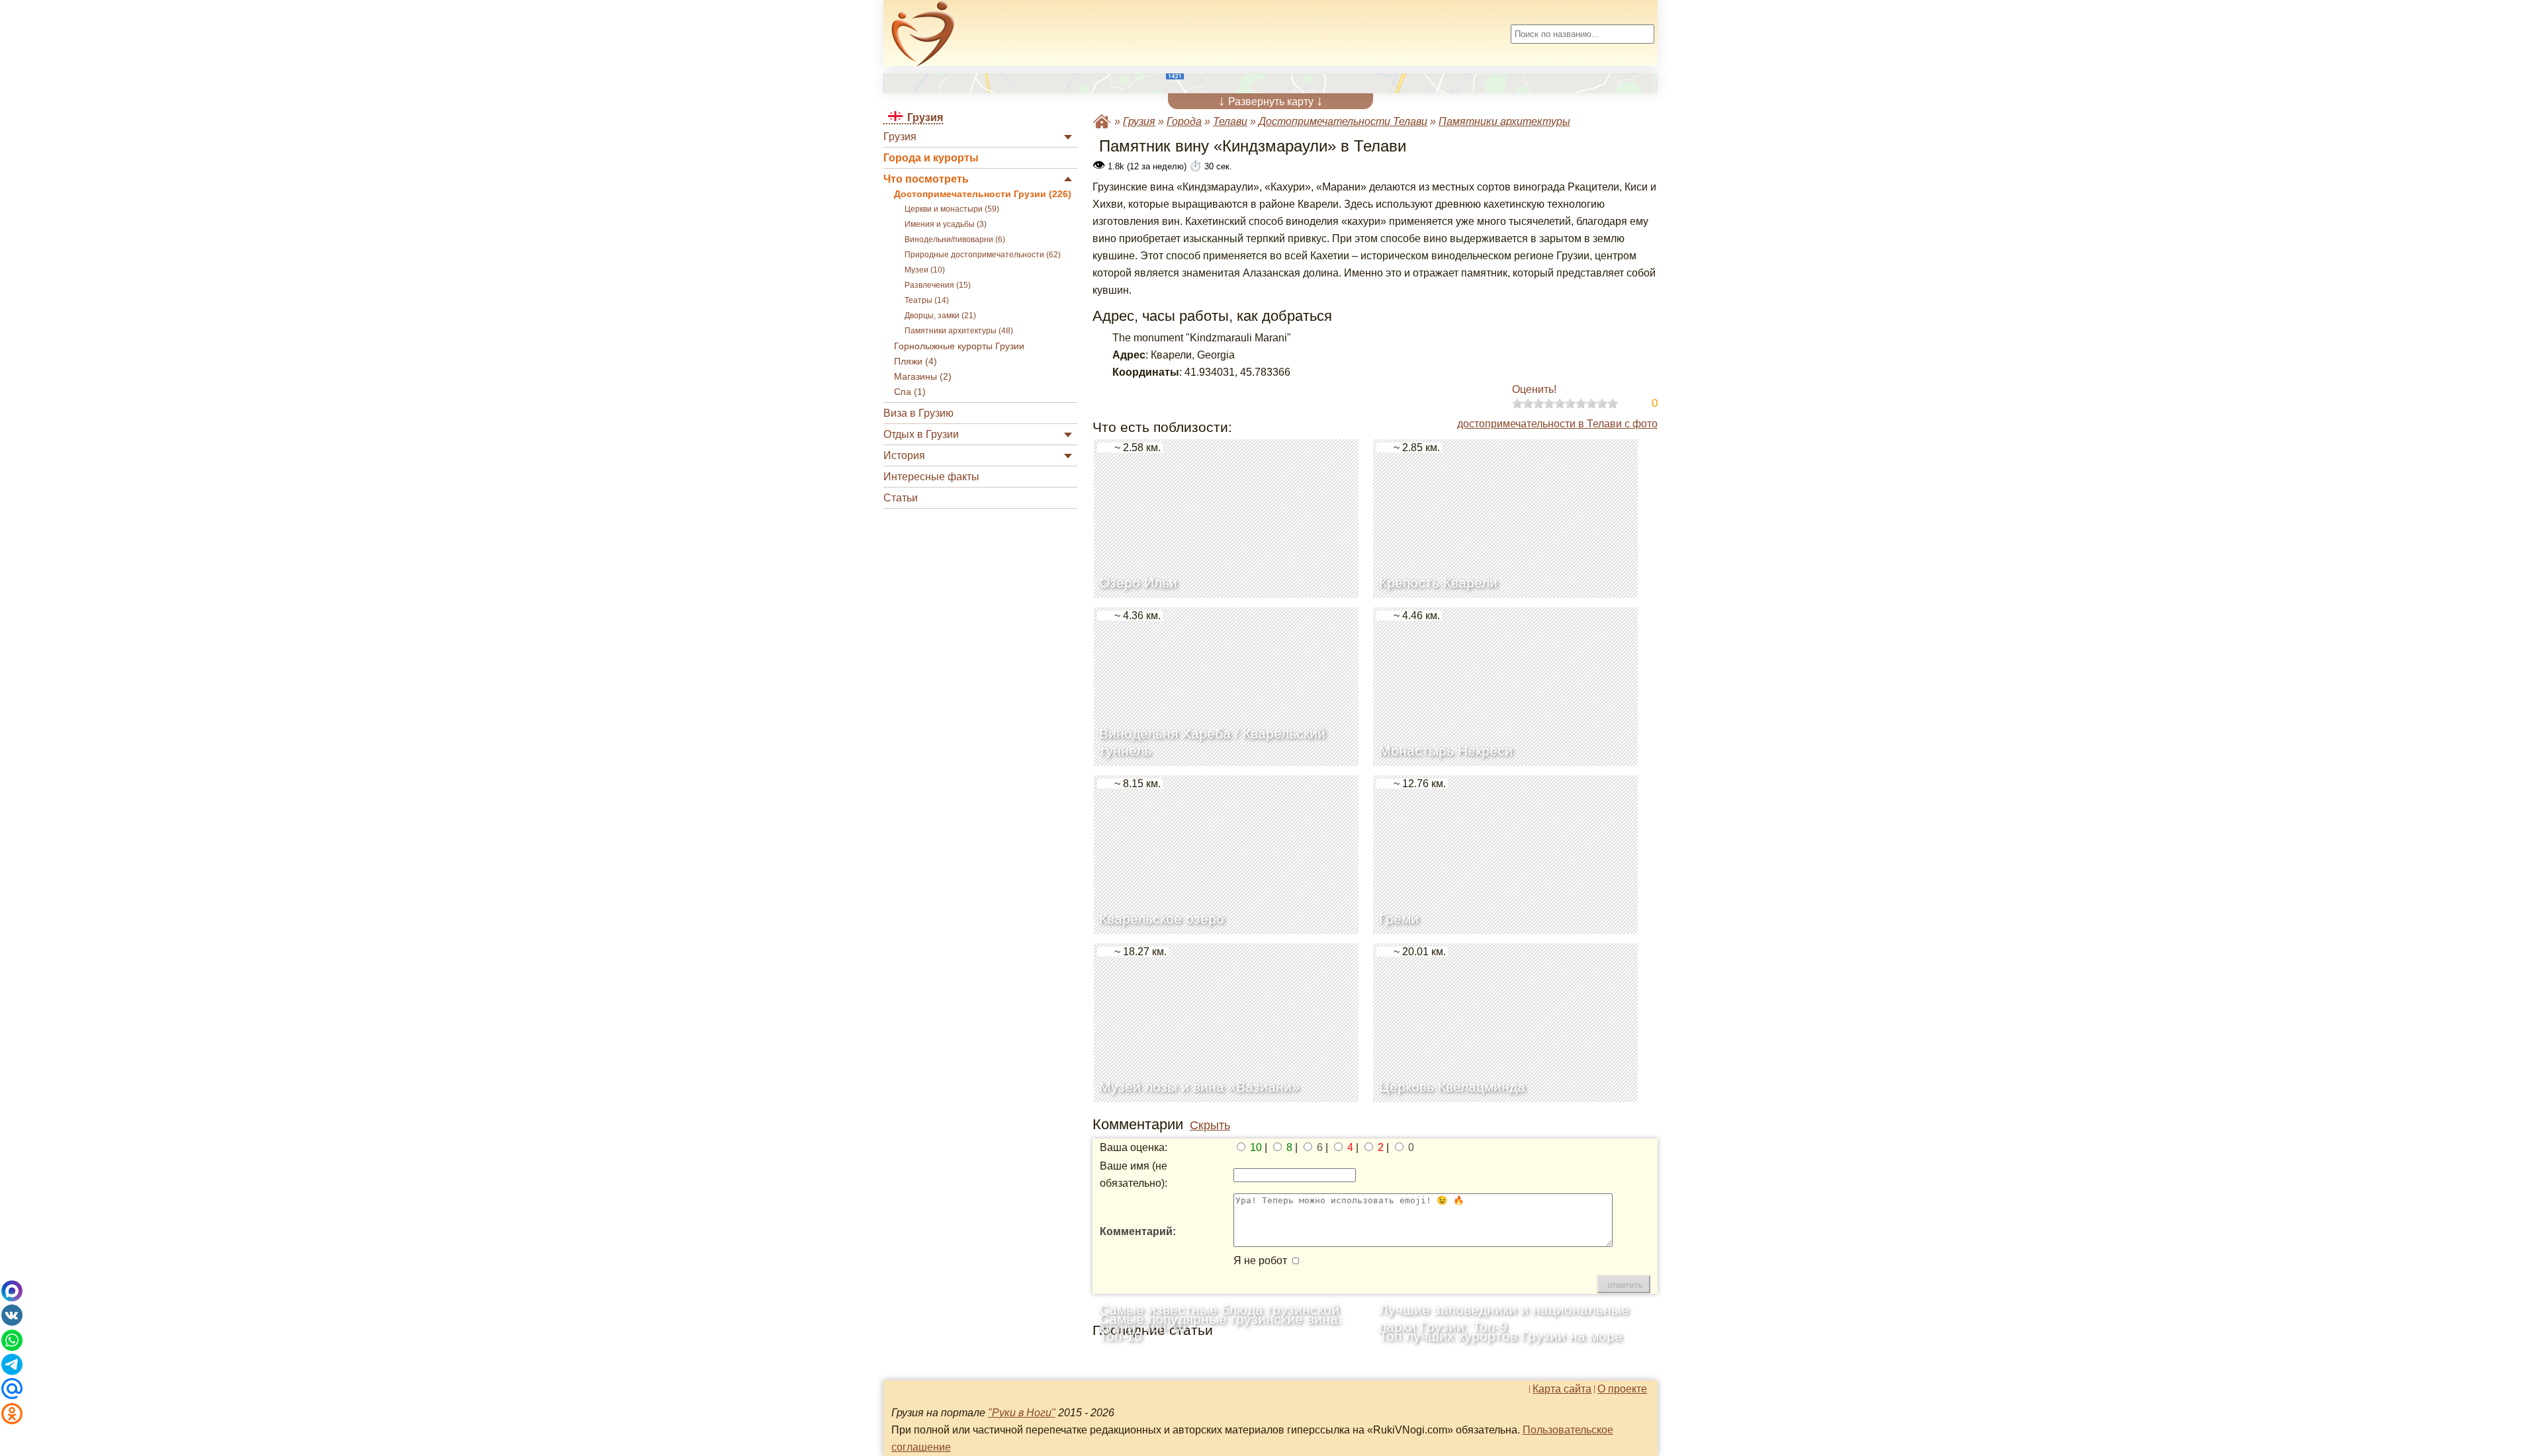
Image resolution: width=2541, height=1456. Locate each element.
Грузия (900, 137)
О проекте (1622, 1389)
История (904, 455)
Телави (1230, 121)
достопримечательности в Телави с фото (1557, 424)
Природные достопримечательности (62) (983, 255)
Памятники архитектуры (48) (959, 331)
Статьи (901, 498)
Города (1184, 121)
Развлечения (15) (938, 285)
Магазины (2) (923, 377)
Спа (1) (910, 392)
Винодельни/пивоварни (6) (955, 239)
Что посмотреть (926, 179)
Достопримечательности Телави (1343, 121)
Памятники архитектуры (1504, 121)
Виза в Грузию (918, 413)
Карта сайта (1562, 1389)
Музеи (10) (925, 270)
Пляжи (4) (915, 362)
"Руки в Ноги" (1022, 1413)
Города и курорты (931, 158)
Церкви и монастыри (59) (952, 209)
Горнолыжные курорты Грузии (959, 346)
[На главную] (923, 34)
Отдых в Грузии (921, 434)
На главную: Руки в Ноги (1102, 121)
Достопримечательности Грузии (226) (983, 194)
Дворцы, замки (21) (940, 316)
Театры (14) (927, 300)
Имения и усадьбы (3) (946, 224)
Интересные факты (931, 477)
